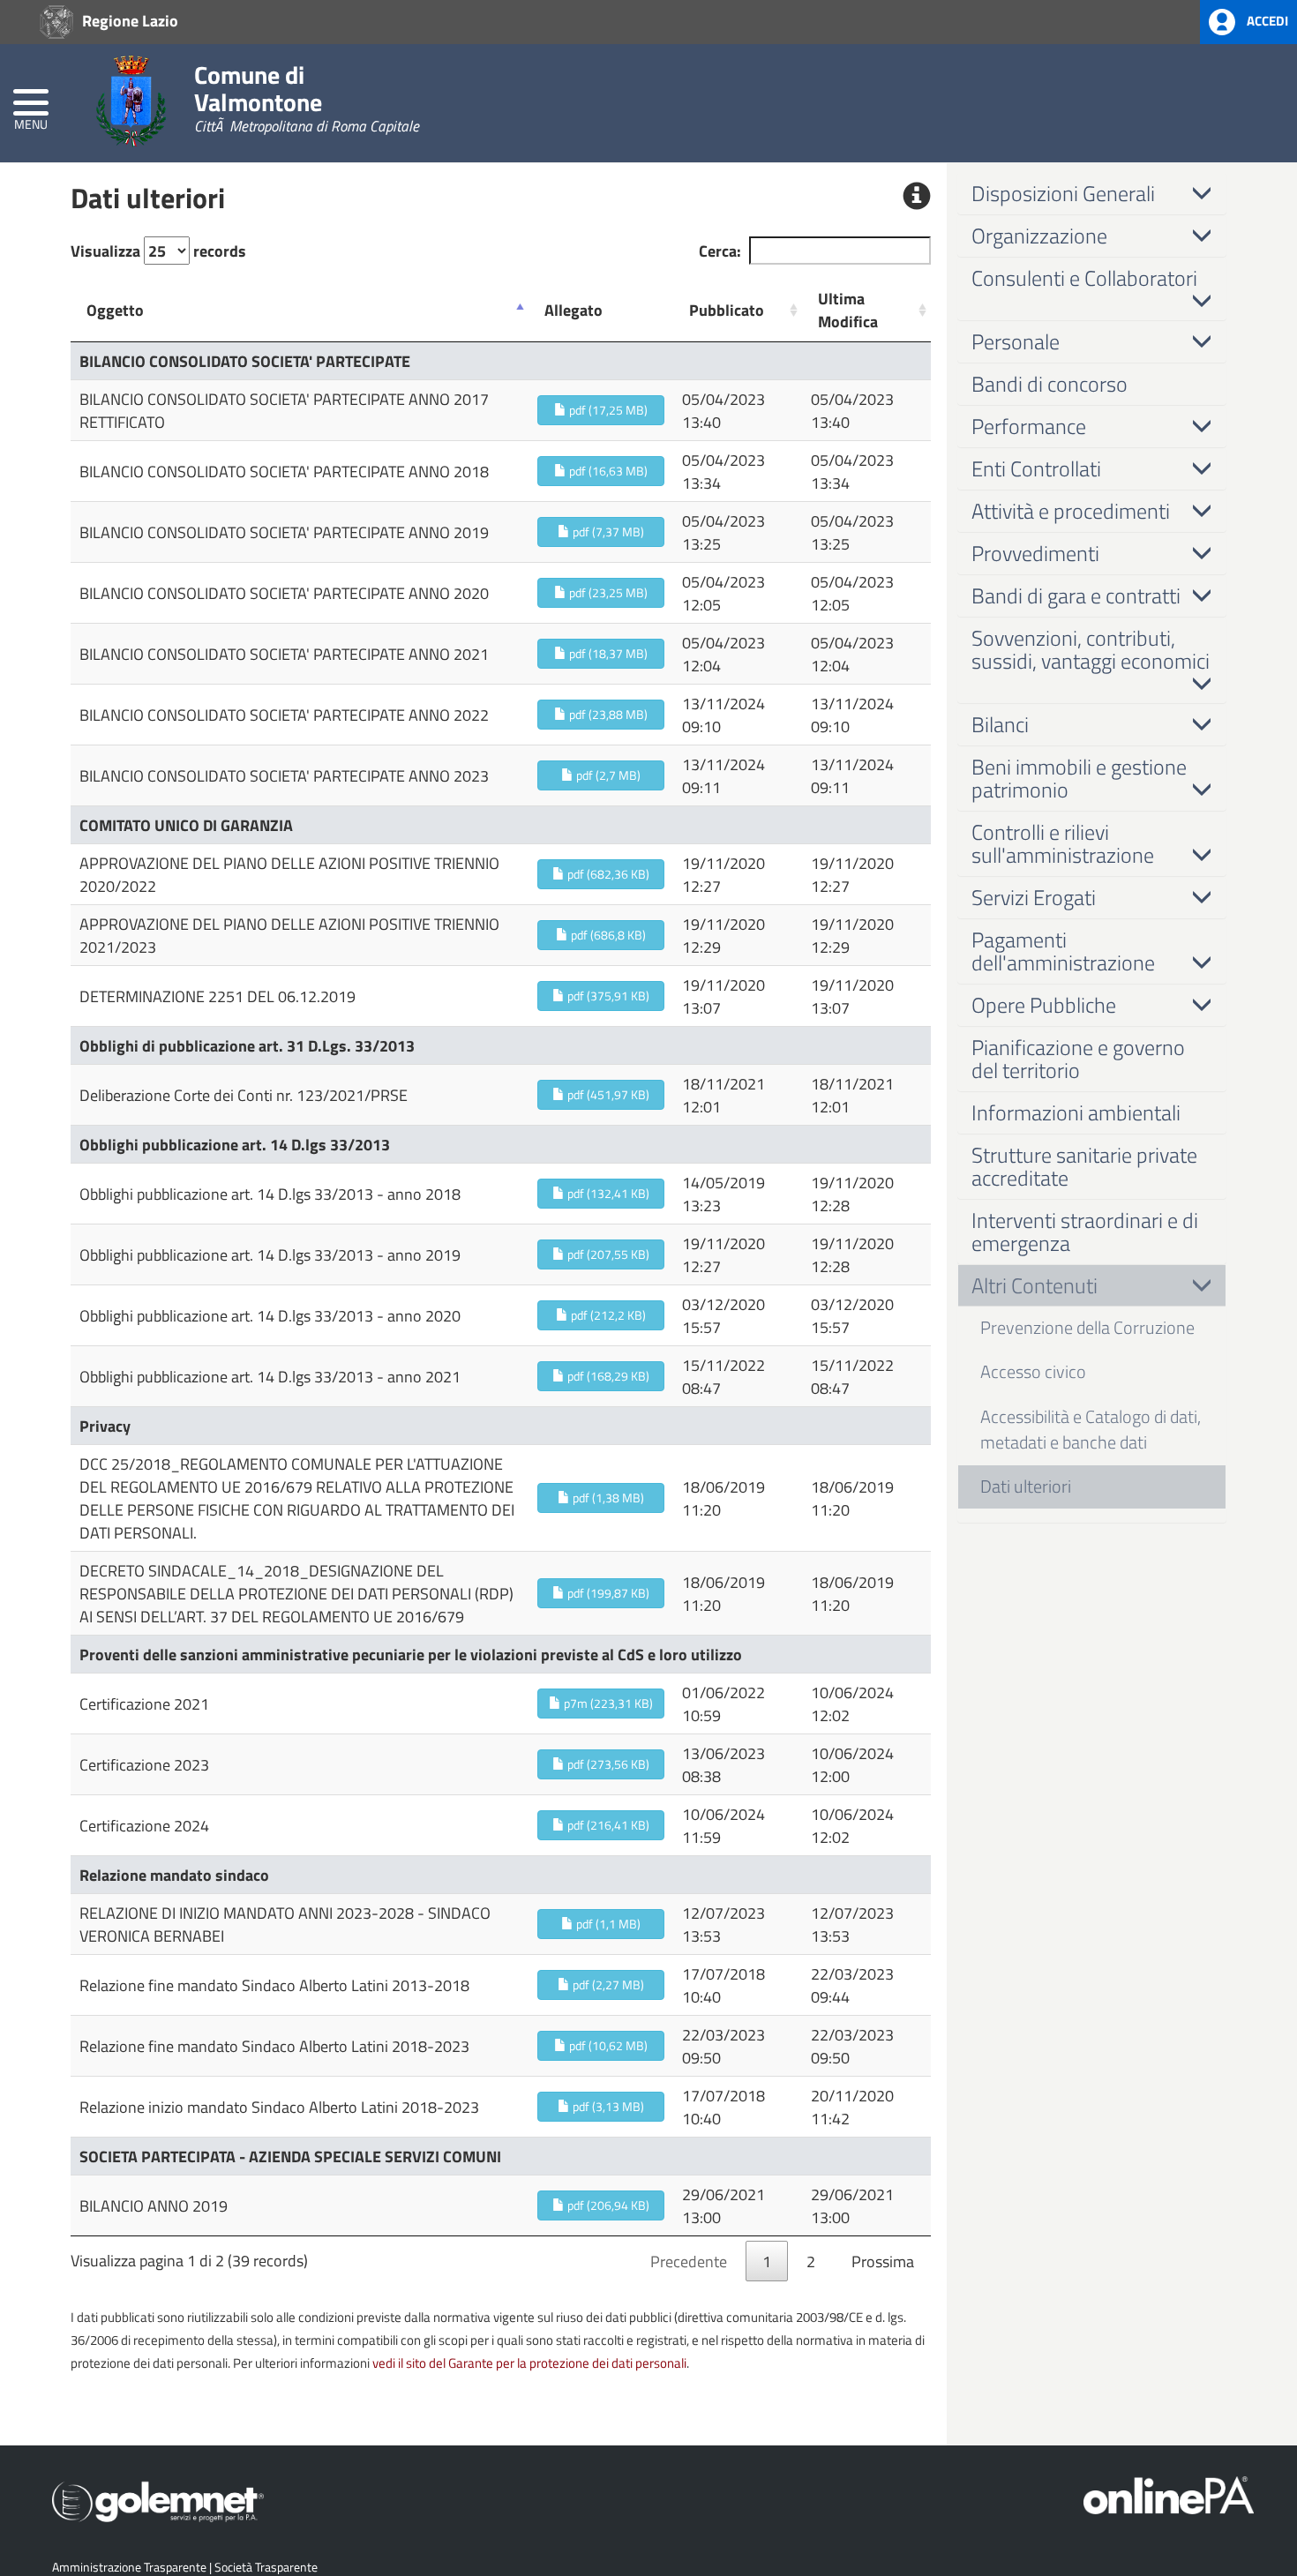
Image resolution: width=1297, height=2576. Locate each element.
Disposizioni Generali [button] (1063, 193)
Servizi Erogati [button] (1034, 897)
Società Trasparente (266, 2567)
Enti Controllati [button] (1036, 468)
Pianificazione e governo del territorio (1078, 1059)
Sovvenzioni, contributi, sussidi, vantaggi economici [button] (1091, 649)
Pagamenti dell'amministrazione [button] (1063, 951)
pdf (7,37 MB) (607, 532)
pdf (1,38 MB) (607, 1498)
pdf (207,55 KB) (607, 1254)
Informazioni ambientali (1076, 1112)
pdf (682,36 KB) (607, 874)
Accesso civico (1033, 1371)
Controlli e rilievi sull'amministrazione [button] (1063, 843)
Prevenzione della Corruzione (1087, 1327)
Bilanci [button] (1000, 724)
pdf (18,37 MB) (607, 653)
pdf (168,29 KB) (607, 1376)
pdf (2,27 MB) (607, 1984)
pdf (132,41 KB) (607, 1193)
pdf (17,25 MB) (607, 410)
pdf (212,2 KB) (607, 1315)
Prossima (883, 2261)
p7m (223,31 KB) (607, 1703)
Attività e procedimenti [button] (1071, 511)
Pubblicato (727, 310)
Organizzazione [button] (1039, 236)
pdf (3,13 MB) (607, 2106)
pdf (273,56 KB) (607, 1764)
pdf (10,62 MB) (607, 2045)
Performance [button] (1029, 426)
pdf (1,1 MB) (607, 1924)
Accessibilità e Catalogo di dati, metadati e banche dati (1091, 1429)
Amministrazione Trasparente (129, 2567)
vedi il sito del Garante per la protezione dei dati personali (529, 2363)
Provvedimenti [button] (1035, 553)
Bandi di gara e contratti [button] (1076, 595)
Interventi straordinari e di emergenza (1085, 1232)
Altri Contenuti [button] (1035, 1285)
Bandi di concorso (1050, 384)
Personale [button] (1016, 341)
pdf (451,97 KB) (607, 1094)
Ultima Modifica (848, 310)
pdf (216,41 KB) (607, 1825)
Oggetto (115, 310)
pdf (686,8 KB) (607, 935)
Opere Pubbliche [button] (1044, 1005)
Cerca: (720, 251)
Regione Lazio (128, 20)
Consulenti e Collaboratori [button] (1084, 278)
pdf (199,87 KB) (607, 1593)
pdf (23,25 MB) (607, 592)
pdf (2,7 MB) (607, 775)
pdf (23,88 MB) (607, 714)
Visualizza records (158, 251)
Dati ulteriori (1026, 1486)
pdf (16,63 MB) (607, 471)
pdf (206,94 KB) (607, 2205)
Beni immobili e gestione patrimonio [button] (1079, 778)
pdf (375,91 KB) (607, 996)
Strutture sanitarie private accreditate (1084, 1166)
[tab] (1092, 193)
